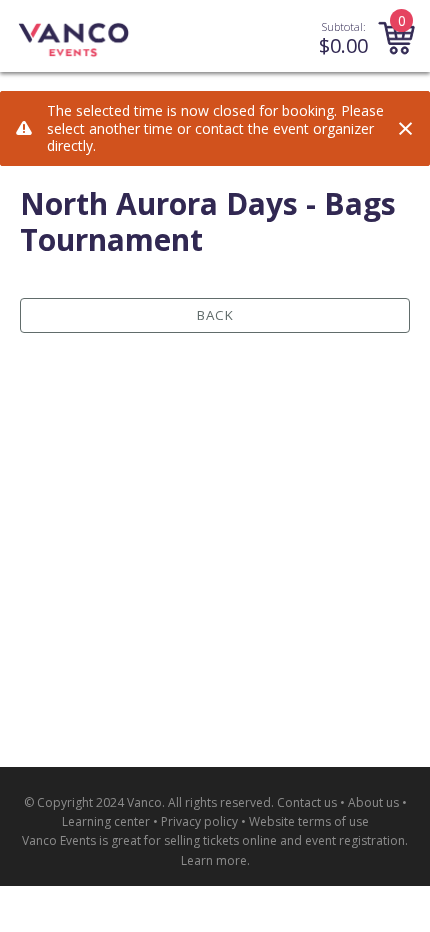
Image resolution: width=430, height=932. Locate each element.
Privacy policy (199, 821)
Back (215, 315)
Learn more (214, 860)
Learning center (106, 821)
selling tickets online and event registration (284, 840)
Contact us (307, 802)
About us (373, 802)
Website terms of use (309, 821)
